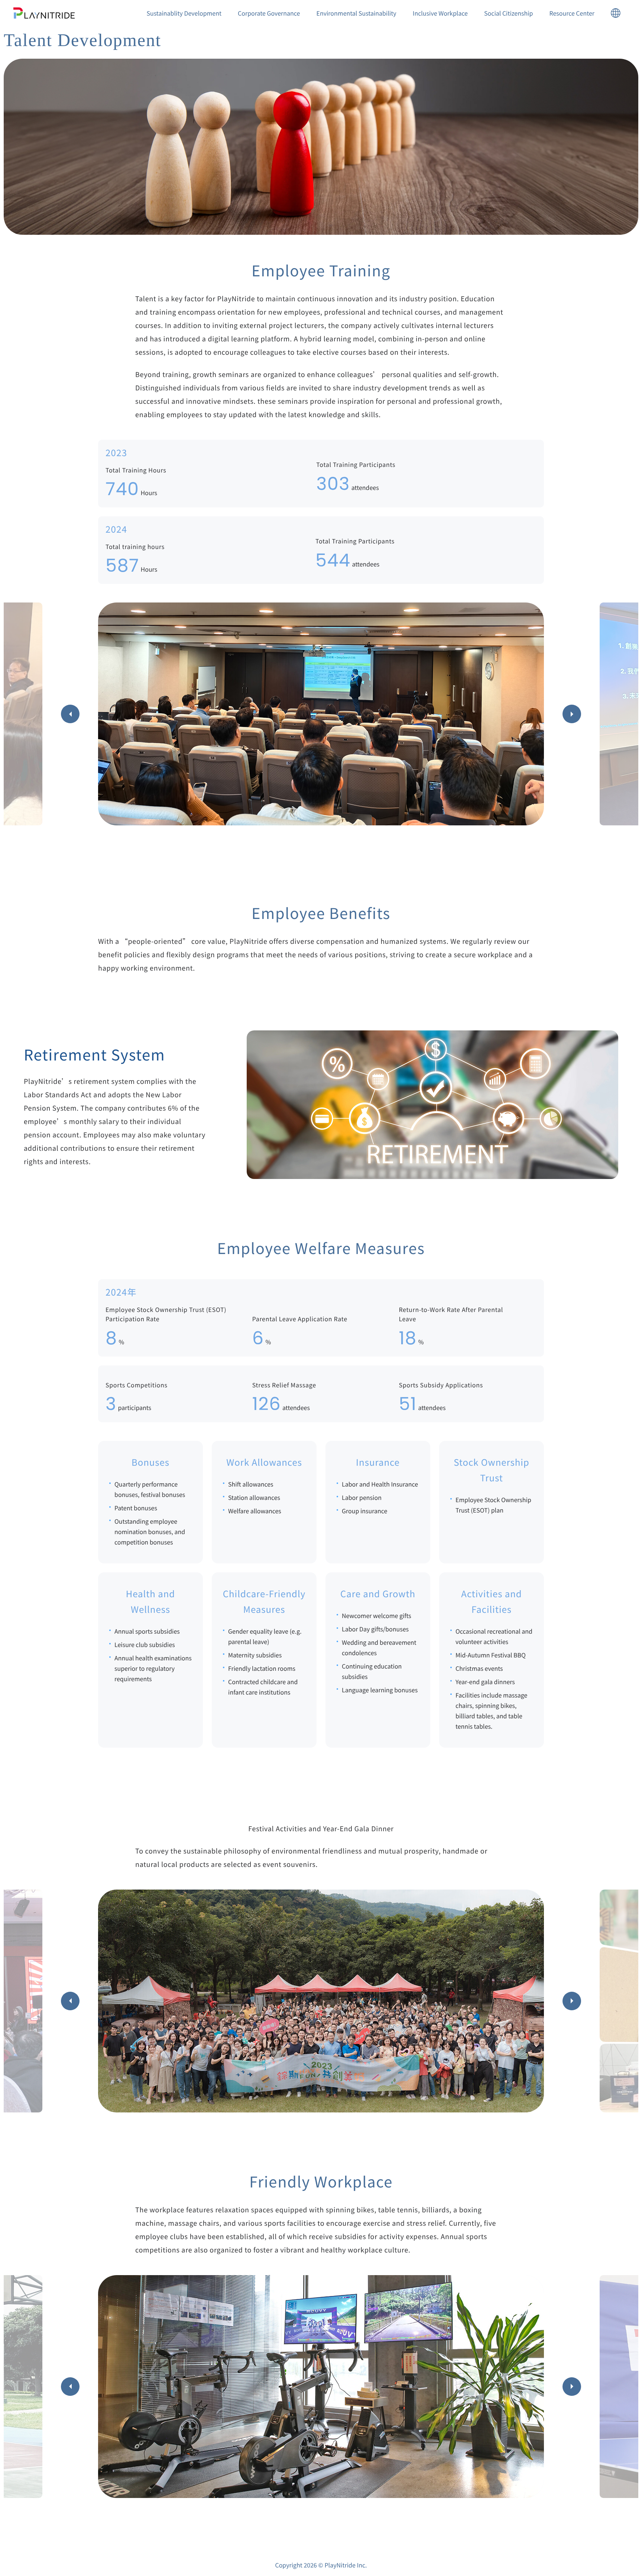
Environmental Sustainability (356, 13)
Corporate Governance (269, 13)
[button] (70, 714)
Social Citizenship (509, 13)
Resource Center (572, 13)
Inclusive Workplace (440, 13)
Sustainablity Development (184, 13)
